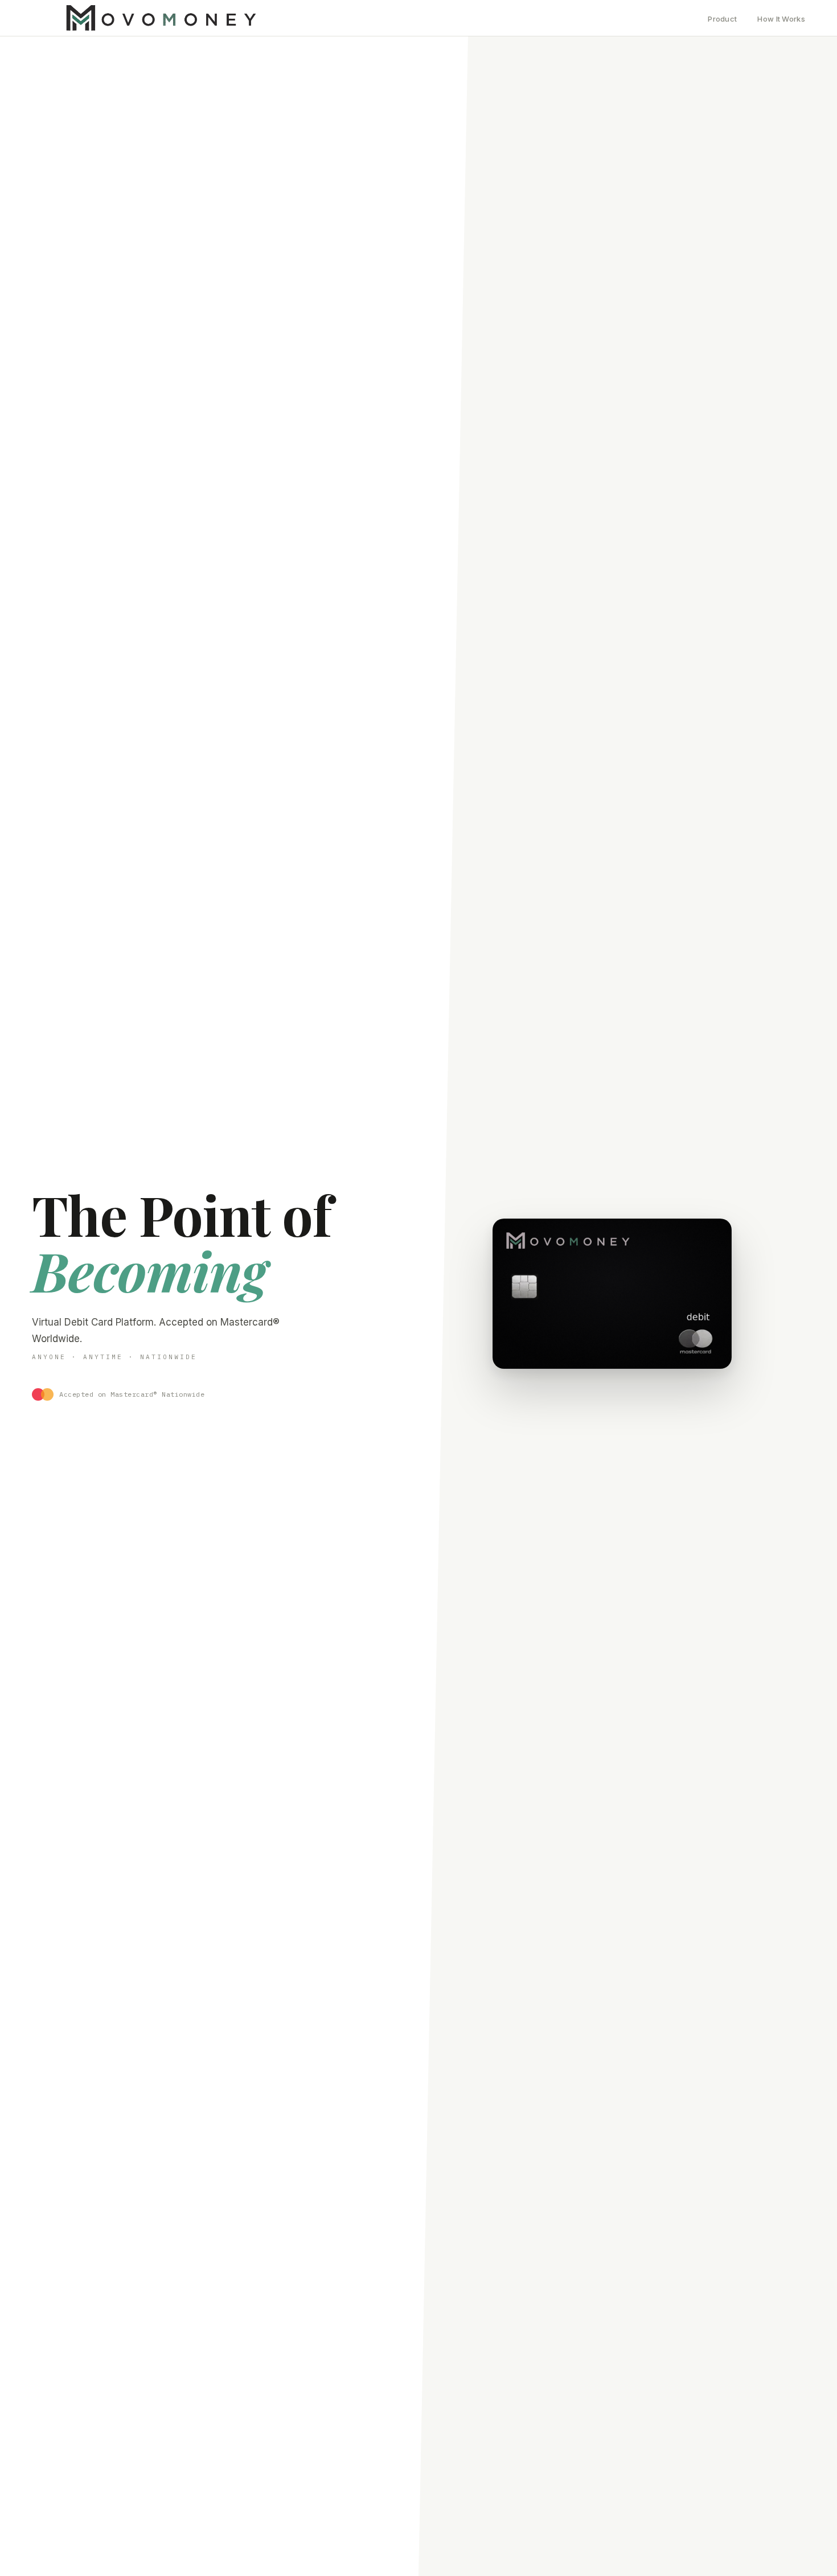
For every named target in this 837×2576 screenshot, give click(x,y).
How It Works (781, 19)
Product (722, 19)
